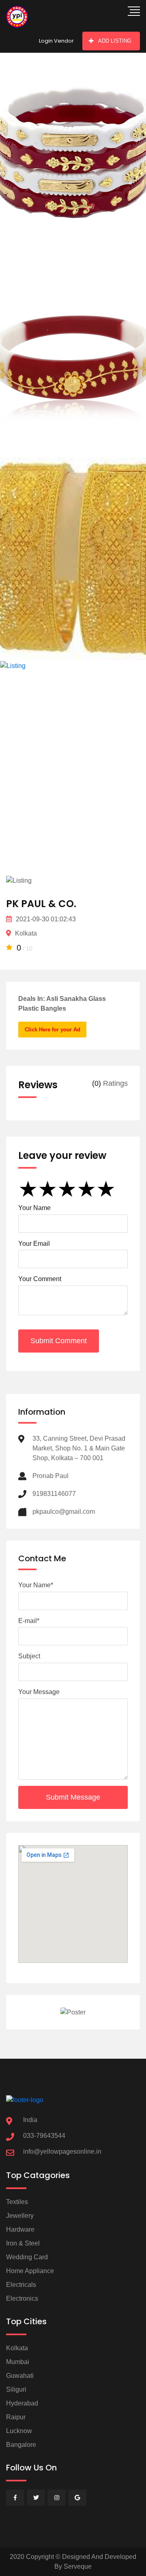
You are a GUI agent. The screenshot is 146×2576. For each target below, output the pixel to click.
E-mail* (29, 1621)
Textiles (17, 2202)
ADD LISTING (115, 41)
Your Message (39, 1692)
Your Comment (40, 1279)
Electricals (21, 2285)
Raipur (16, 2417)
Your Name (34, 1208)
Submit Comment (59, 1341)
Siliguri (16, 2389)
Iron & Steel (23, 2243)
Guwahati (20, 2376)
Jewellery (20, 2216)
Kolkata (17, 2348)
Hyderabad (22, 2403)
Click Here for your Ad (53, 1030)
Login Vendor (56, 41)
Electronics (22, 2298)
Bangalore (21, 2445)
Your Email (34, 1244)
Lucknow (19, 2431)
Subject (29, 1656)
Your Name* (36, 1585)
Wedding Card (27, 2257)
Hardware (20, 2229)
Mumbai (18, 2362)
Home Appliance (30, 2271)
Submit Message (73, 1797)
